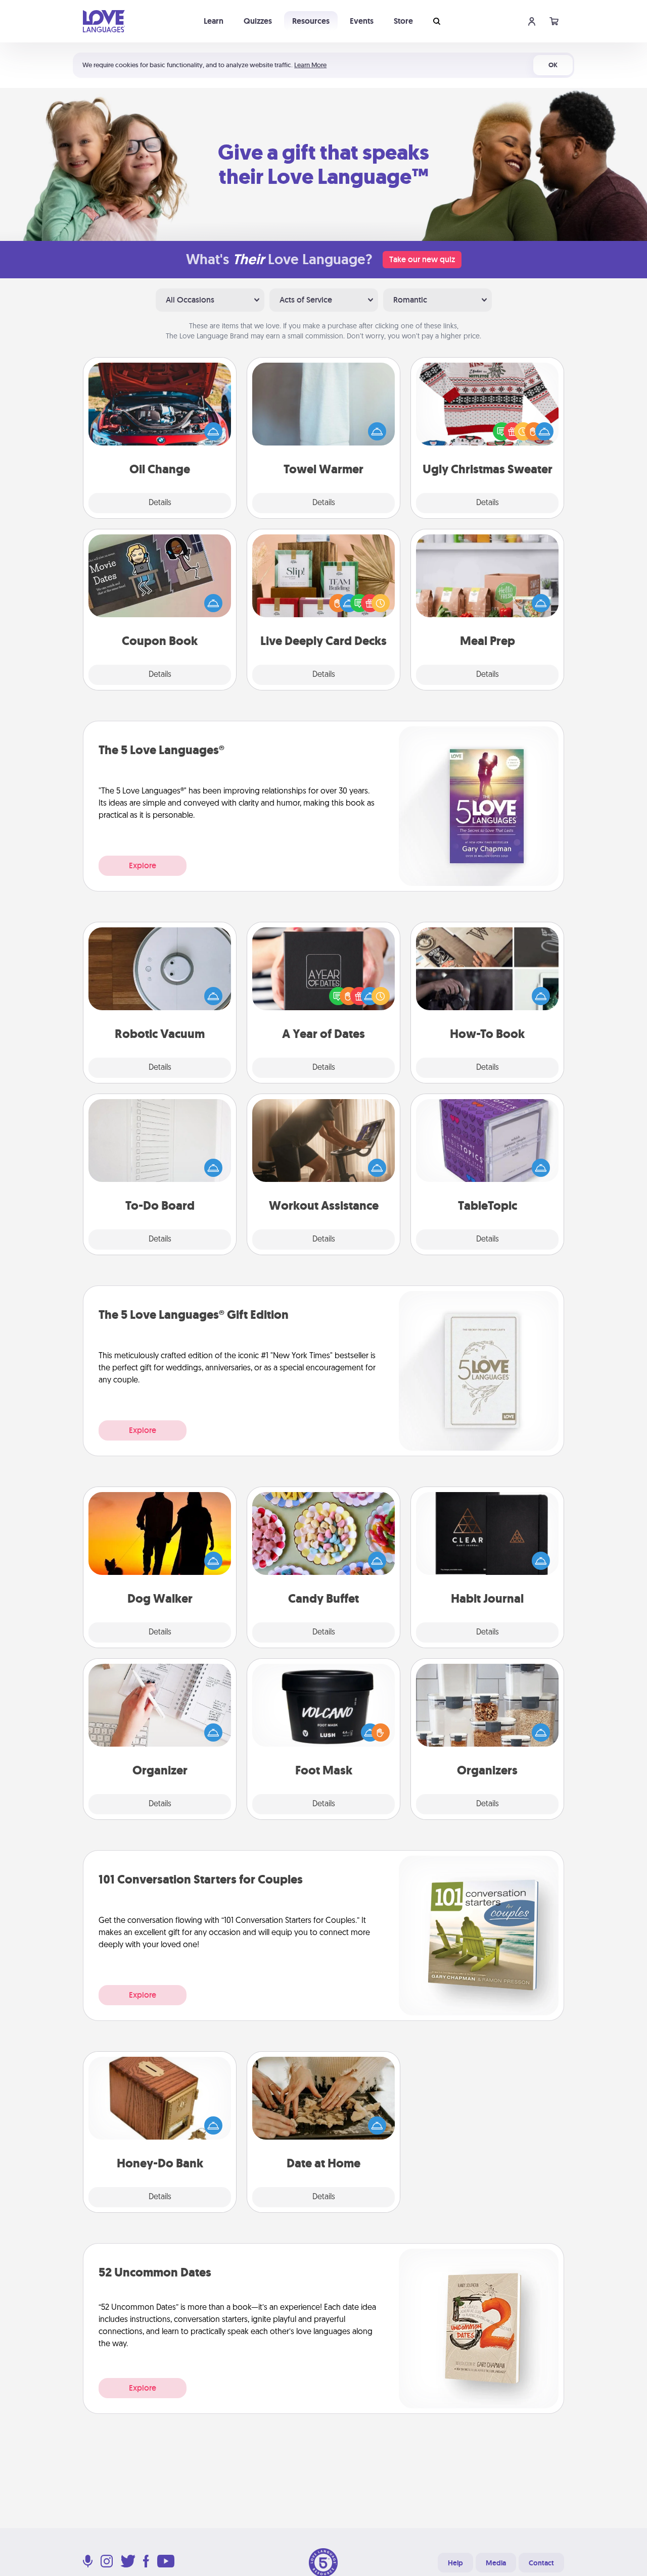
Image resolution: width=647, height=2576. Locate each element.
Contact (541, 2563)
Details (160, 503)
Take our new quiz (422, 259)
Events (362, 21)
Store (403, 21)
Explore (143, 865)
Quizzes (258, 21)
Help (455, 2563)
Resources (311, 21)
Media (496, 2563)
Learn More (310, 65)
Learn (214, 21)
